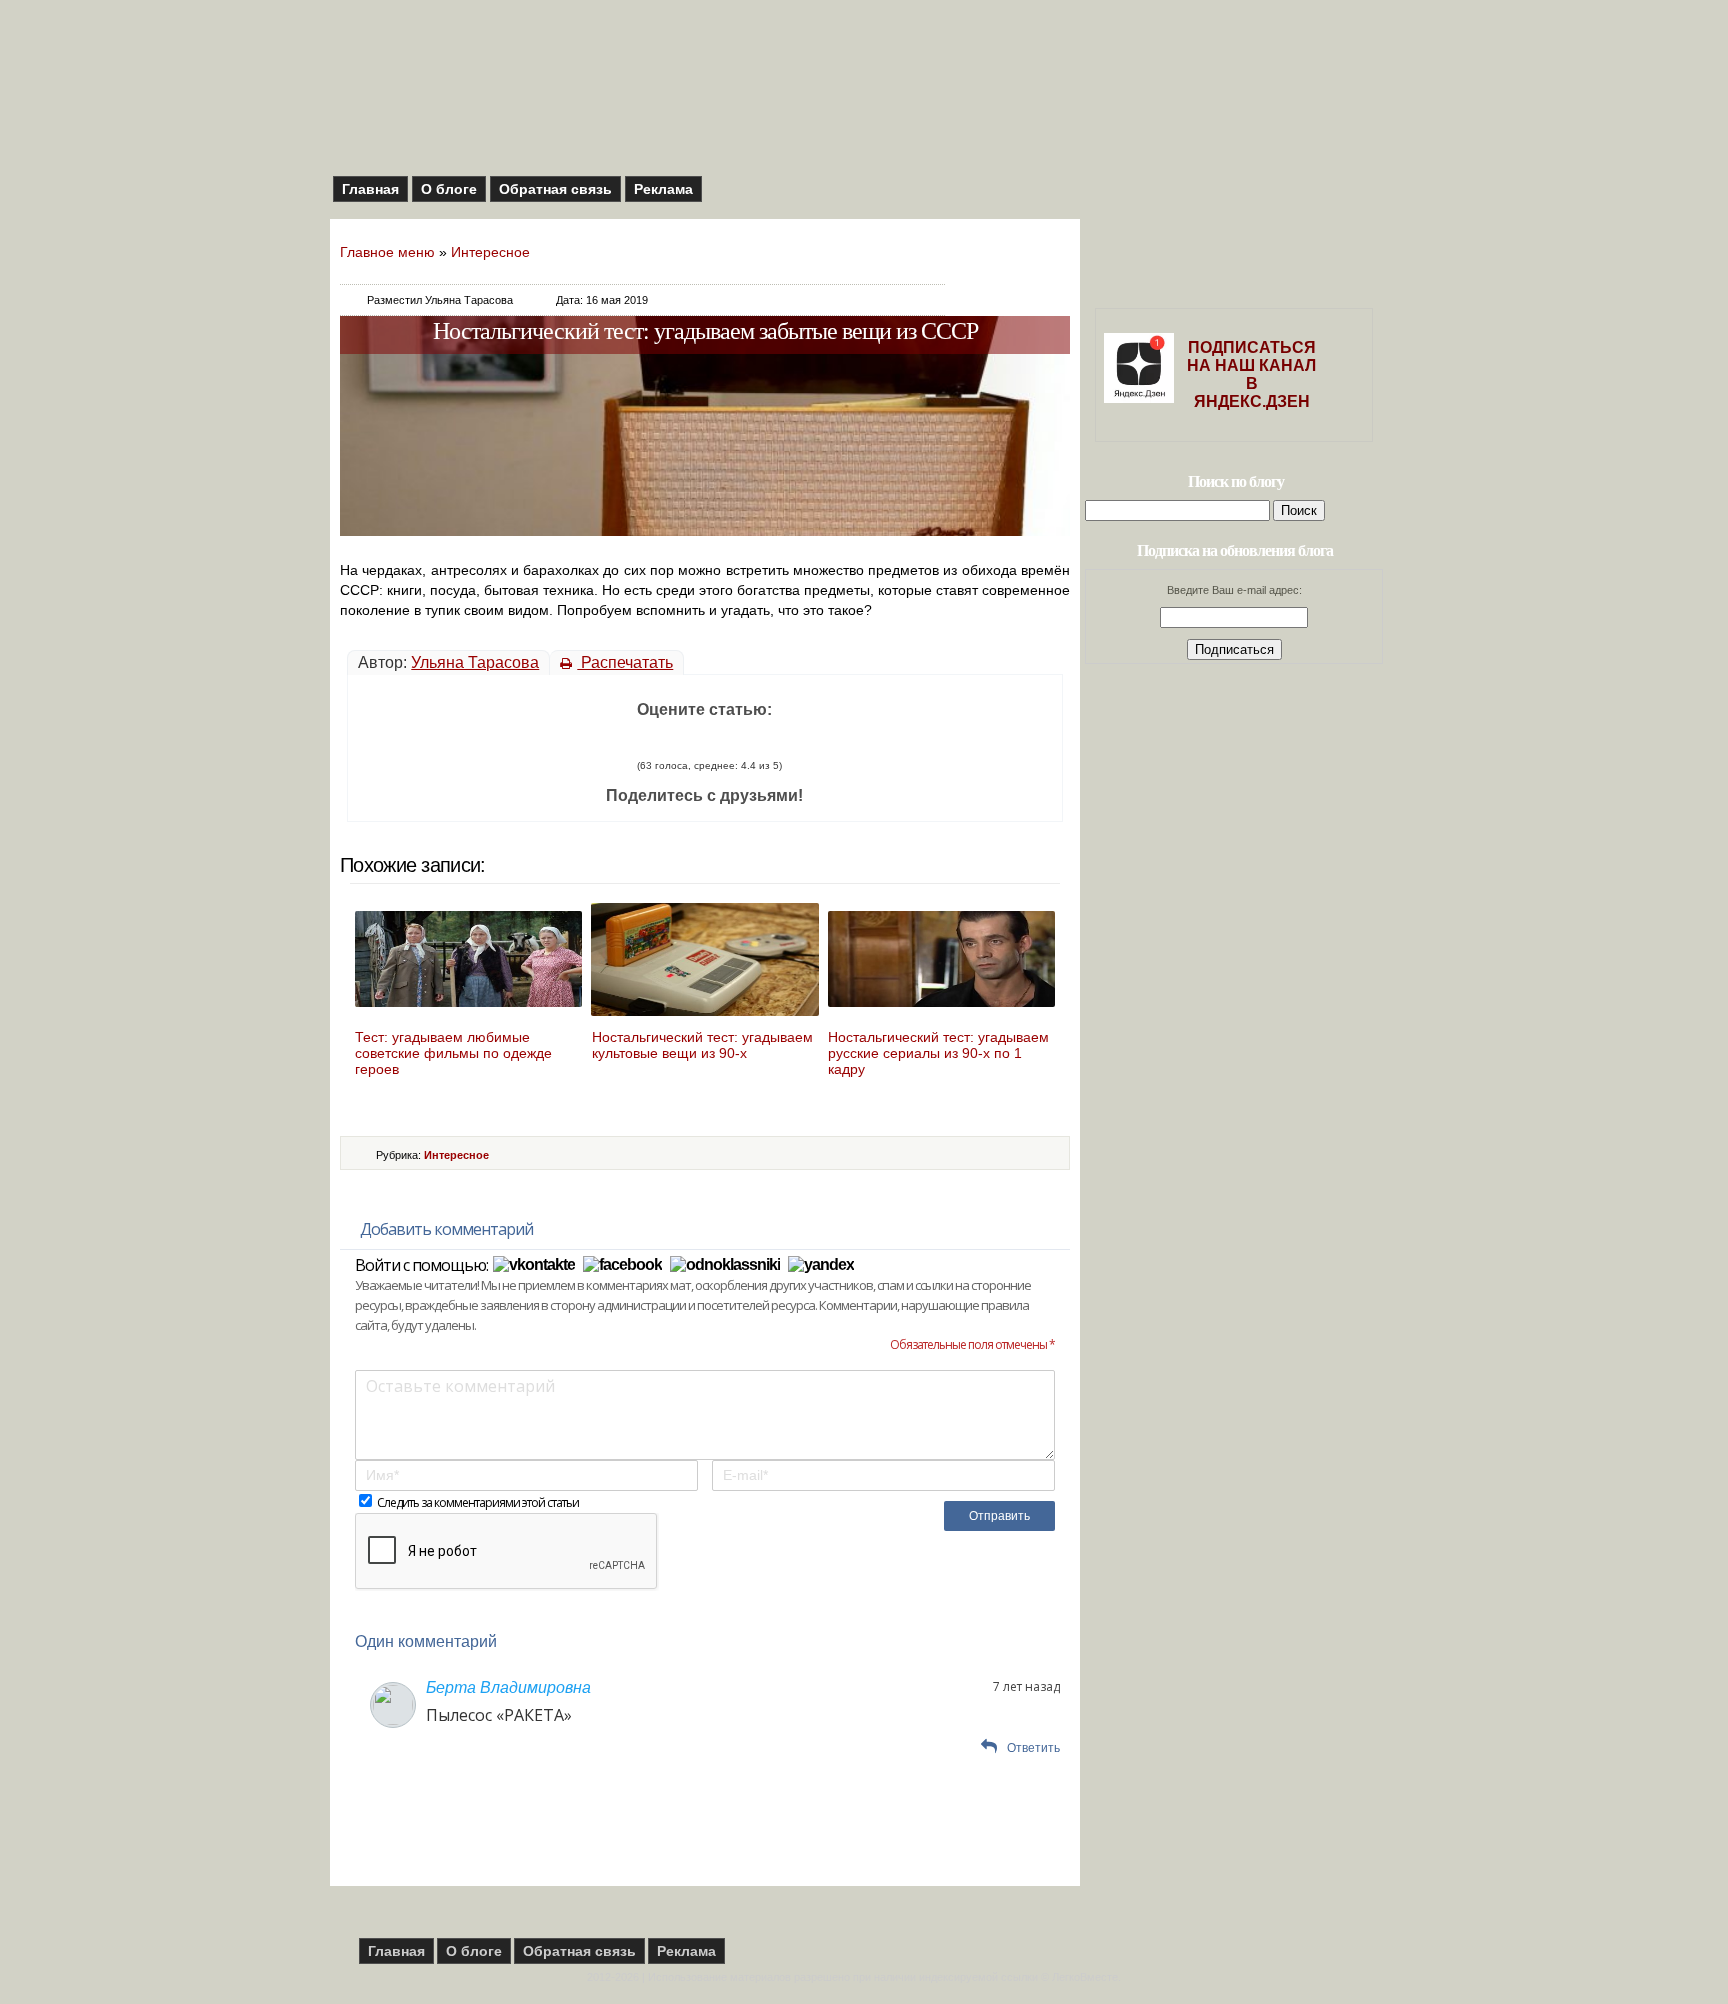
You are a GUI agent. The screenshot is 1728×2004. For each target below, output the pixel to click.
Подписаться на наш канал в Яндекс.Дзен (1251, 374)
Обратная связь (555, 189)
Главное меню (387, 252)
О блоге (449, 189)
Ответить (1033, 1747)
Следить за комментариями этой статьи (478, 1502)
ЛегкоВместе (1085, 1977)
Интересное (490, 252)
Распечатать (625, 662)
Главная (370, 189)
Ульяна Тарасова (475, 662)
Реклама (663, 189)
